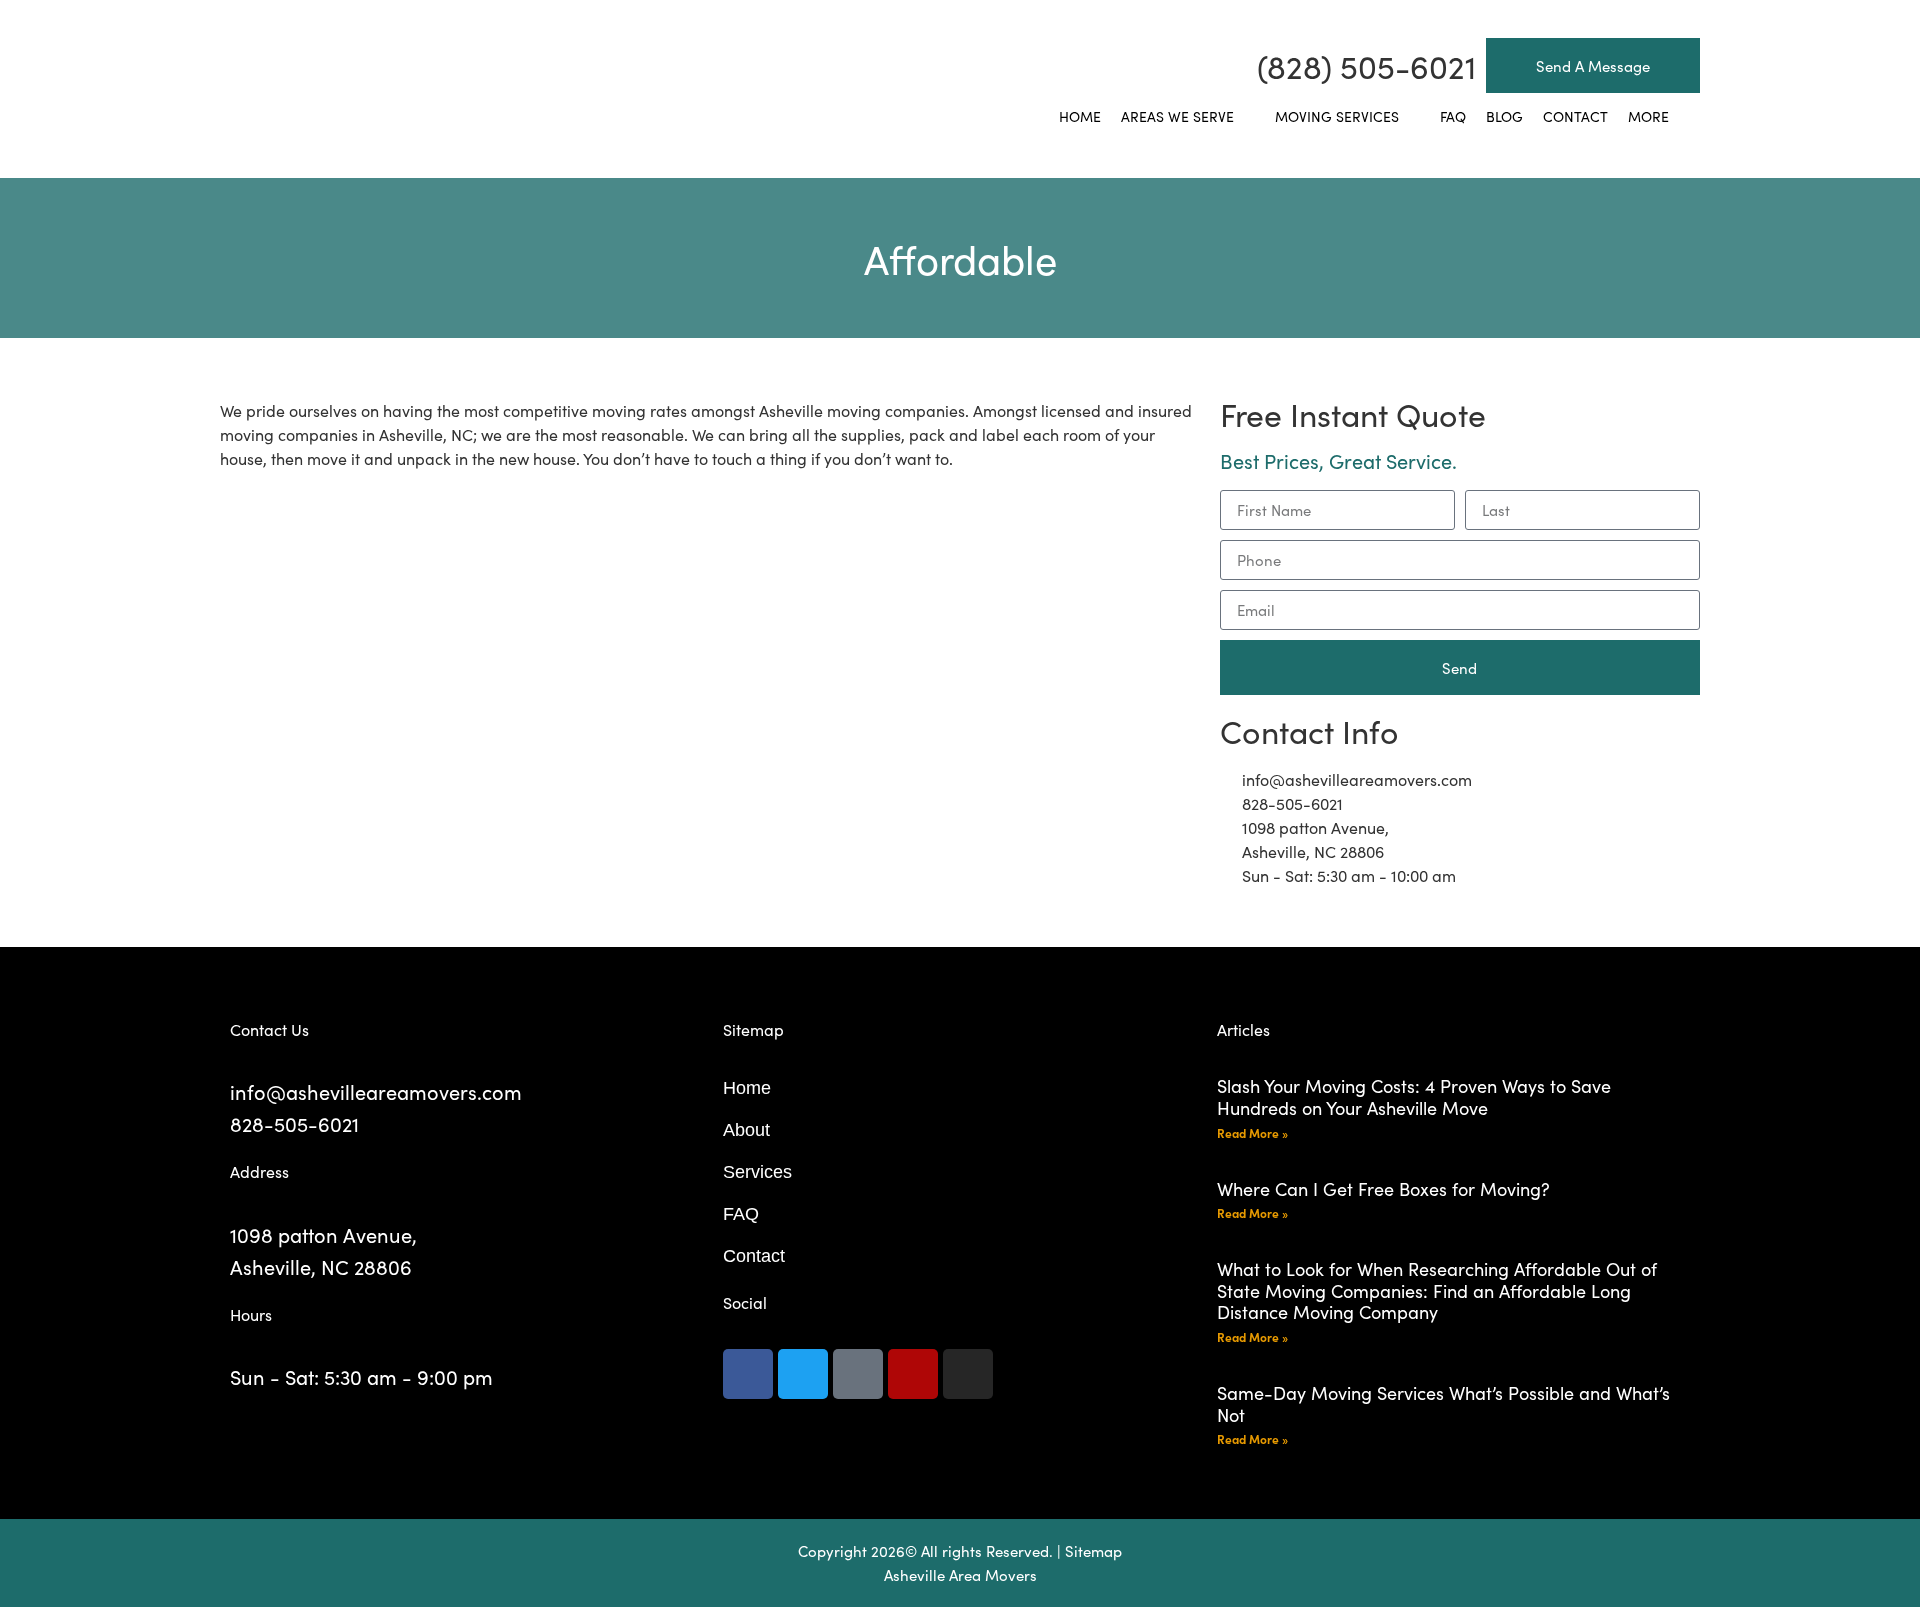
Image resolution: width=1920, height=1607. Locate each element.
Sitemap (1093, 1550)
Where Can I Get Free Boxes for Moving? (1383, 1188)
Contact (1575, 116)
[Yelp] (913, 1374)
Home (1080, 116)
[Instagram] (968, 1374)
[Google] (858, 1374)
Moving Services (1337, 116)
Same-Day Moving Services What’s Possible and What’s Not (1443, 1403)
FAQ (1453, 116)
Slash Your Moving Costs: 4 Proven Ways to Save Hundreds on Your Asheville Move (1414, 1096)
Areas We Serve (1177, 116)
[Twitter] (803, 1374)
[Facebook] (748, 1374)
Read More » (1252, 1132)
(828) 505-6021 (1366, 65)
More (1648, 116)
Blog (1504, 116)
